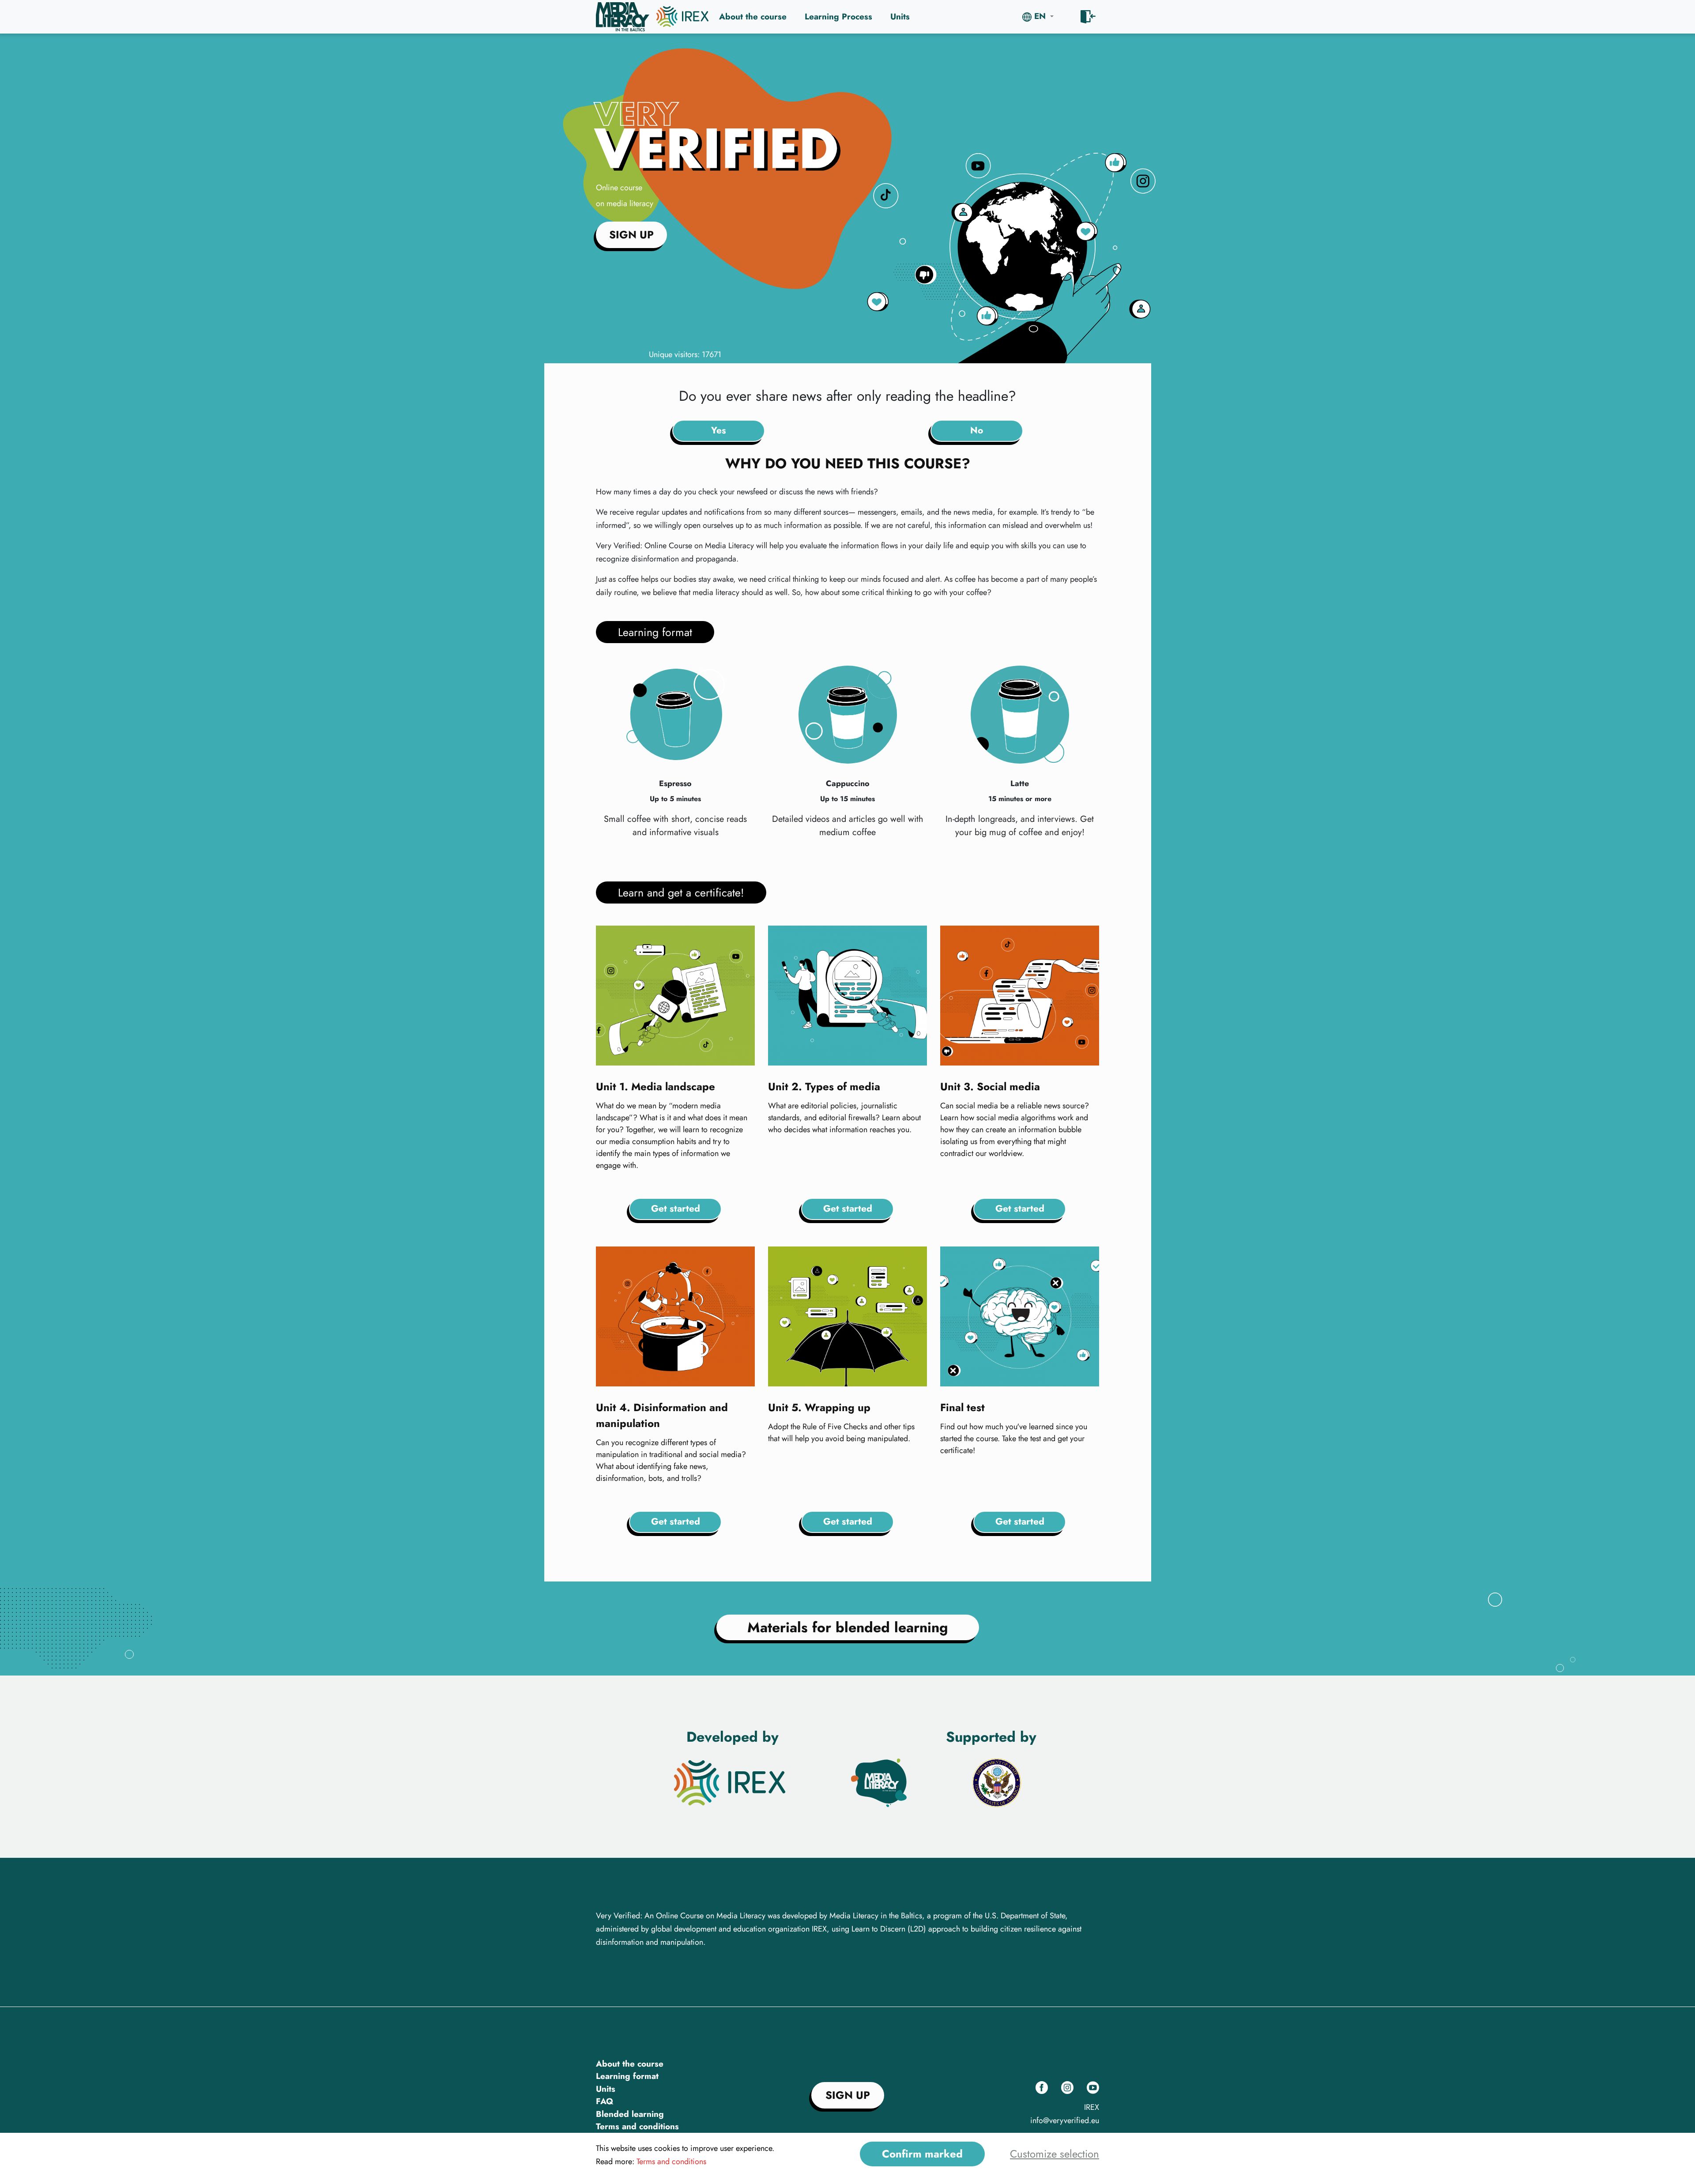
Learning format (627, 2076)
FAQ (605, 2101)
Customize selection (1055, 2154)
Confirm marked (922, 2154)
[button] (1038, 17)
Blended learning (630, 2114)
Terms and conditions (637, 2126)
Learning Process (838, 17)
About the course (753, 17)
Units (900, 17)
